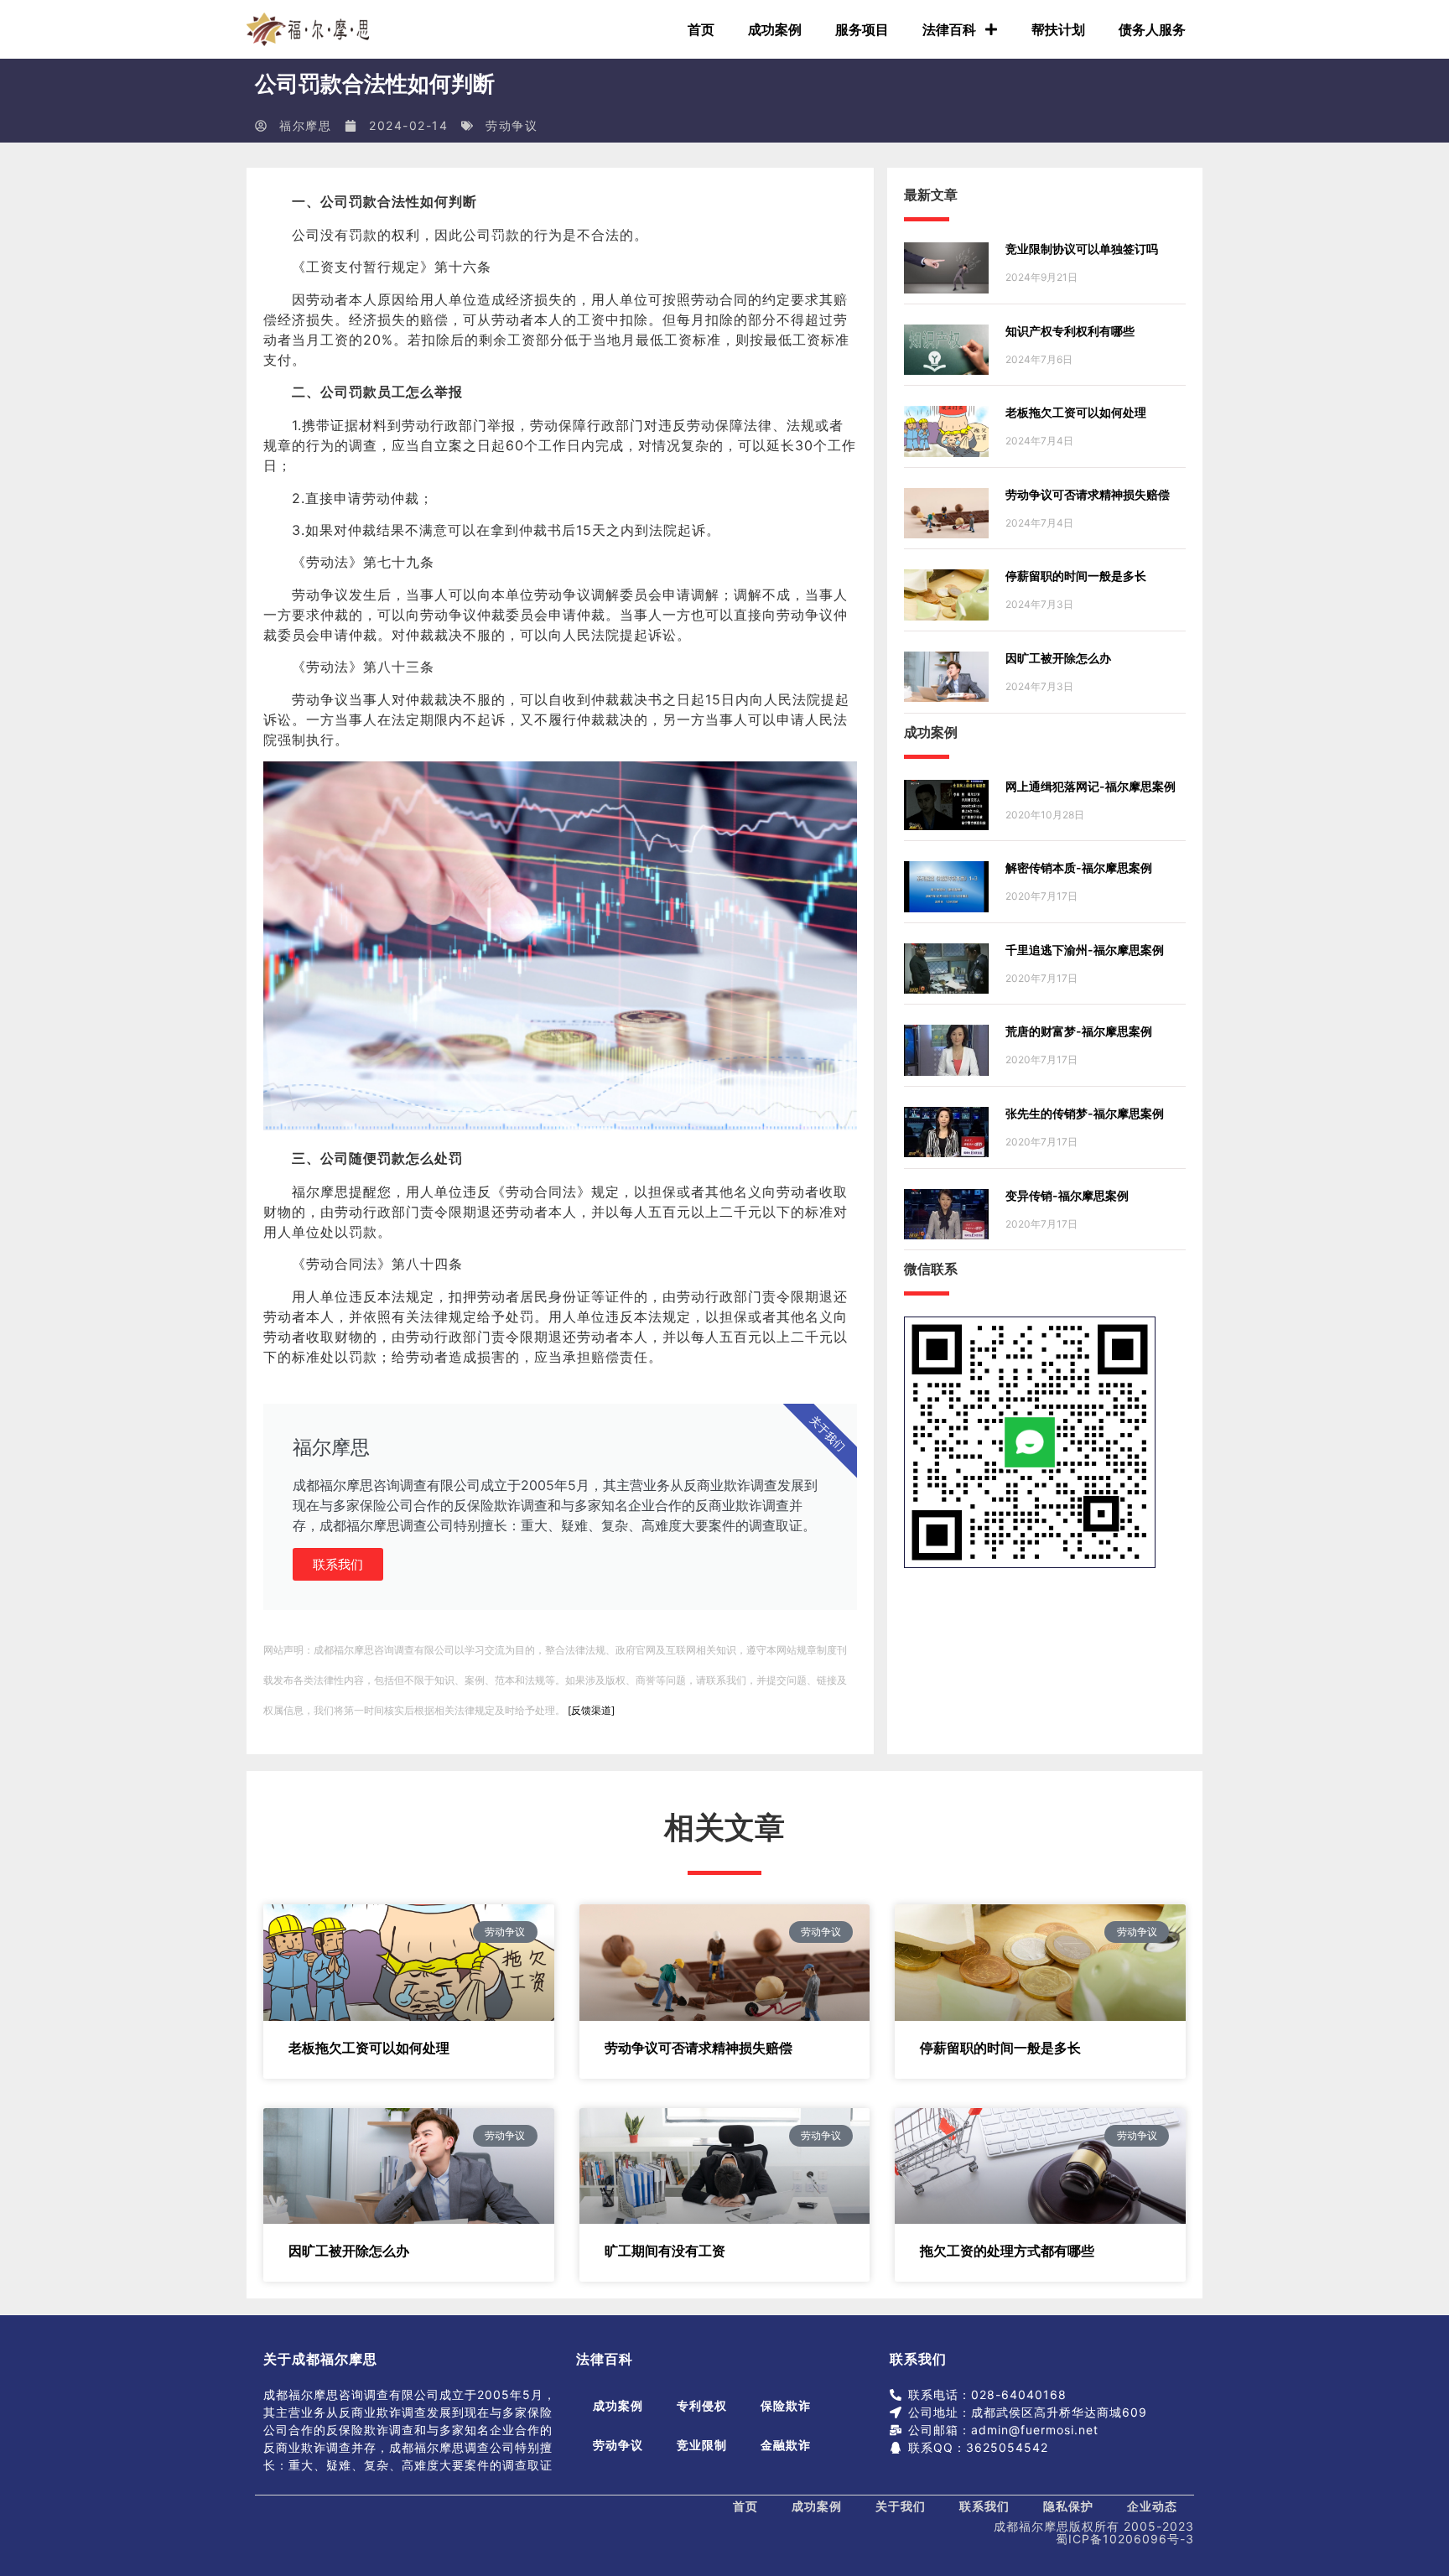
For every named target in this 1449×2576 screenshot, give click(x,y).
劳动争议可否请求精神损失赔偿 (1088, 494)
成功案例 (775, 29)
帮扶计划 (1058, 29)
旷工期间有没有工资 (665, 2251)
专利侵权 (702, 2405)
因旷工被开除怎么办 (1058, 658)
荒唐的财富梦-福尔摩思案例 (1079, 1031)
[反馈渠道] (591, 1710)
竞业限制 (702, 2445)
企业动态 (1152, 2506)
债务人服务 (1152, 29)
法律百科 (949, 29)
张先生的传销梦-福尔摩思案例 (1085, 1113)
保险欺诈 (786, 2405)
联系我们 (338, 1564)
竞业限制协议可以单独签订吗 (1082, 249)
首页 (701, 29)
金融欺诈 (786, 2445)
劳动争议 (512, 125)
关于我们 (901, 2506)
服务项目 (862, 29)
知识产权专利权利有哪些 (1070, 331)
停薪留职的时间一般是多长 (1076, 576)
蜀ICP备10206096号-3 (1125, 2539)
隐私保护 (1068, 2506)
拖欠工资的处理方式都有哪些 (1007, 2251)
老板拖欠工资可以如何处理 (1076, 412)
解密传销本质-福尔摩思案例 (1079, 867)
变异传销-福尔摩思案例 (1067, 1195)
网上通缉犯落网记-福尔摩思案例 (1091, 786)
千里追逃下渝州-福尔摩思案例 (1085, 950)
